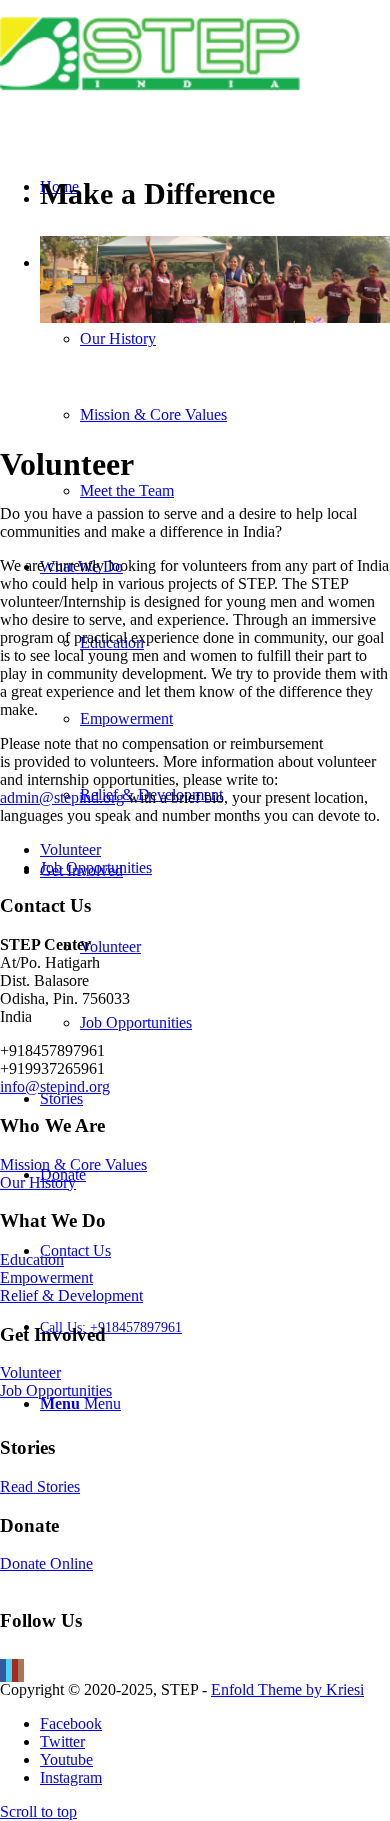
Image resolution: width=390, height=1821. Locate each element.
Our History (38, 1182)
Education (32, 1259)
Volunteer (70, 849)
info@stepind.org (55, 1086)
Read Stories (40, 1486)
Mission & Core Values (73, 1164)
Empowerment (46, 1277)
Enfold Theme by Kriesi (287, 1689)
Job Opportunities (96, 867)
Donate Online (46, 1563)
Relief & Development (71, 1295)
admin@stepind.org (62, 797)
